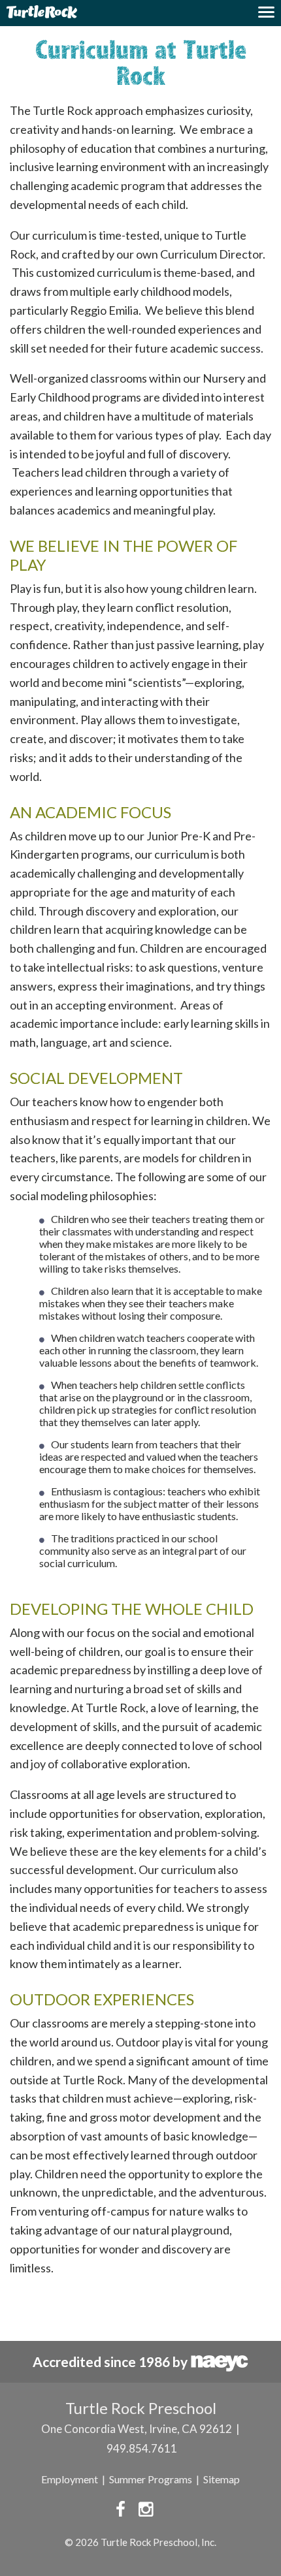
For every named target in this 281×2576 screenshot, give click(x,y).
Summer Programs (151, 2479)
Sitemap (222, 2479)
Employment (70, 2479)
